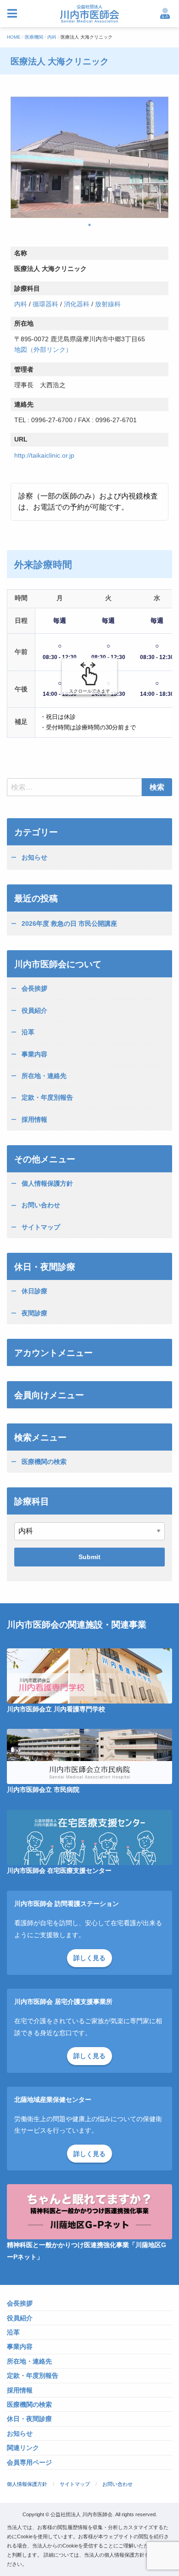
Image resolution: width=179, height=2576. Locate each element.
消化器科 (77, 304)
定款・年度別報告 (47, 1097)
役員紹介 (34, 1010)
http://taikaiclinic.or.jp (44, 455)
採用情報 (34, 1119)
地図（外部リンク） (43, 350)
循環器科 (45, 304)
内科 (21, 304)
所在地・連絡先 (44, 1076)
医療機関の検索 (44, 1462)
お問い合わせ (41, 1205)
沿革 (28, 1032)
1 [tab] (89, 225)
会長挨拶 (34, 988)
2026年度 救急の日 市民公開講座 (69, 924)
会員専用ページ (29, 2463)
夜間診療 (34, 1313)
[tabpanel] (89, 157)
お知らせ (34, 857)
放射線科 (108, 304)
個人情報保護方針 (47, 1183)
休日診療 (34, 1291)
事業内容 (34, 1054)
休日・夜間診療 (29, 2419)
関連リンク (23, 2448)
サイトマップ (41, 1227)
